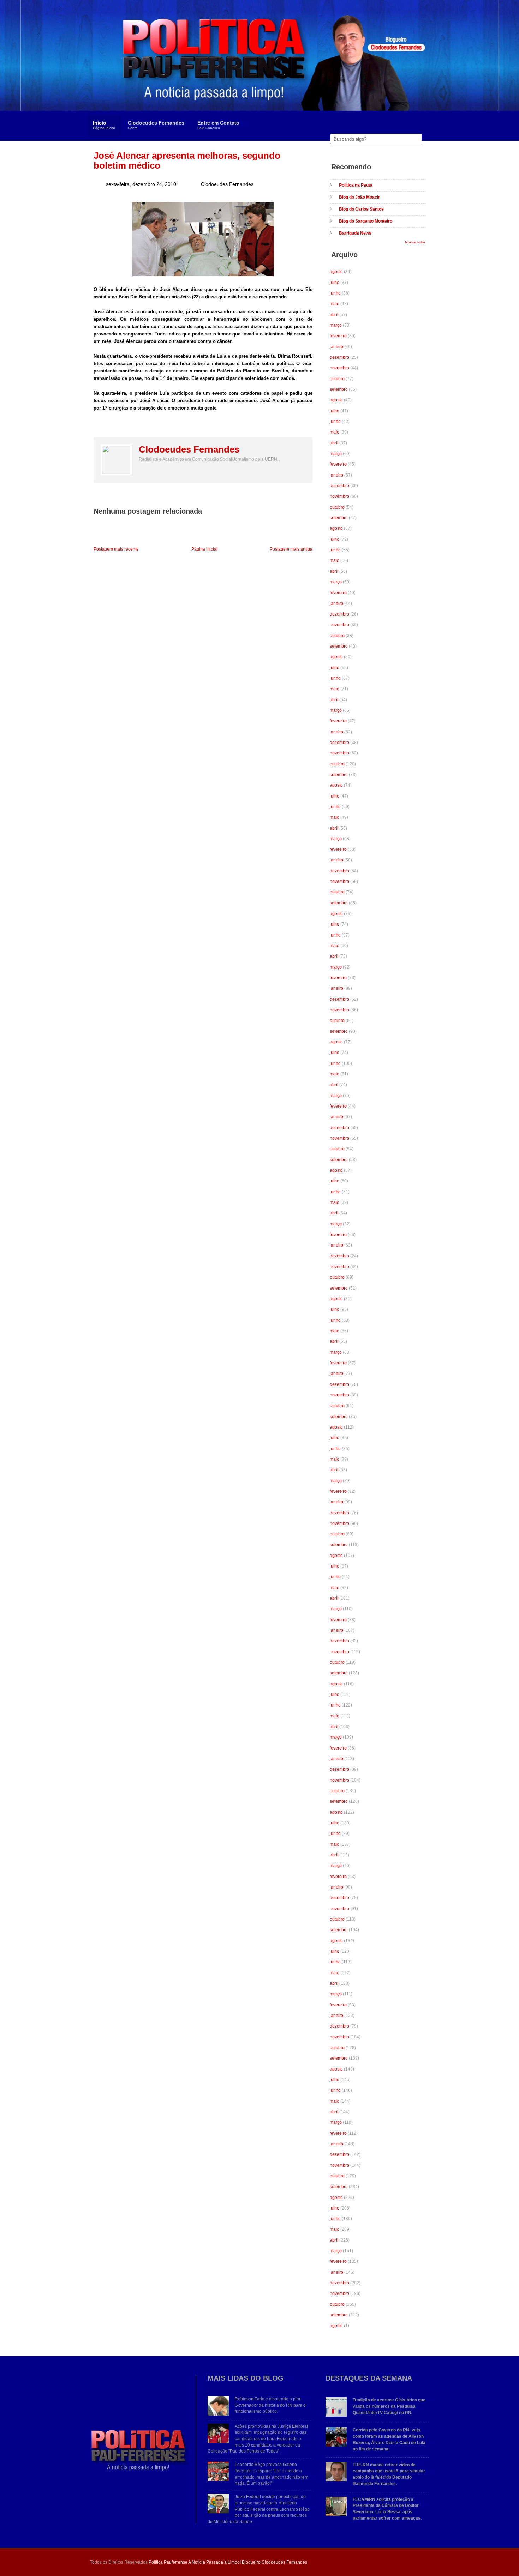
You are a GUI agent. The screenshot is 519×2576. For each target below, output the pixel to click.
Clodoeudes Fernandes (156, 125)
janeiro (336, 347)
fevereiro (338, 336)
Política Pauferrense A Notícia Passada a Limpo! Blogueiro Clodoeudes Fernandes (228, 2562)
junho (335, 293)
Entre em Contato (218, 125)
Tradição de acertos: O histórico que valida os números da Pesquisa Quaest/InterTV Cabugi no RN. (389, 2406)
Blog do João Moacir (359, 197)
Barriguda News (355, 233)
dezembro (339, 357)
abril (334, 315)
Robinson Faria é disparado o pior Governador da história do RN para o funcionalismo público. (270, 2405)
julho (335, 283)
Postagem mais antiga (291, 549)
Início (104, 125)
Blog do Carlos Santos (361, 209)
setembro (339, 389)
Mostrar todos (415, 242)
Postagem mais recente (116, 549)
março (336, 325)
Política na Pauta (356, 185)
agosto (336, 272)
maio (335, 304)
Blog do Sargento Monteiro (366, 221)
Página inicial (204, 549)
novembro (339, 368)
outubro (337, 379)
